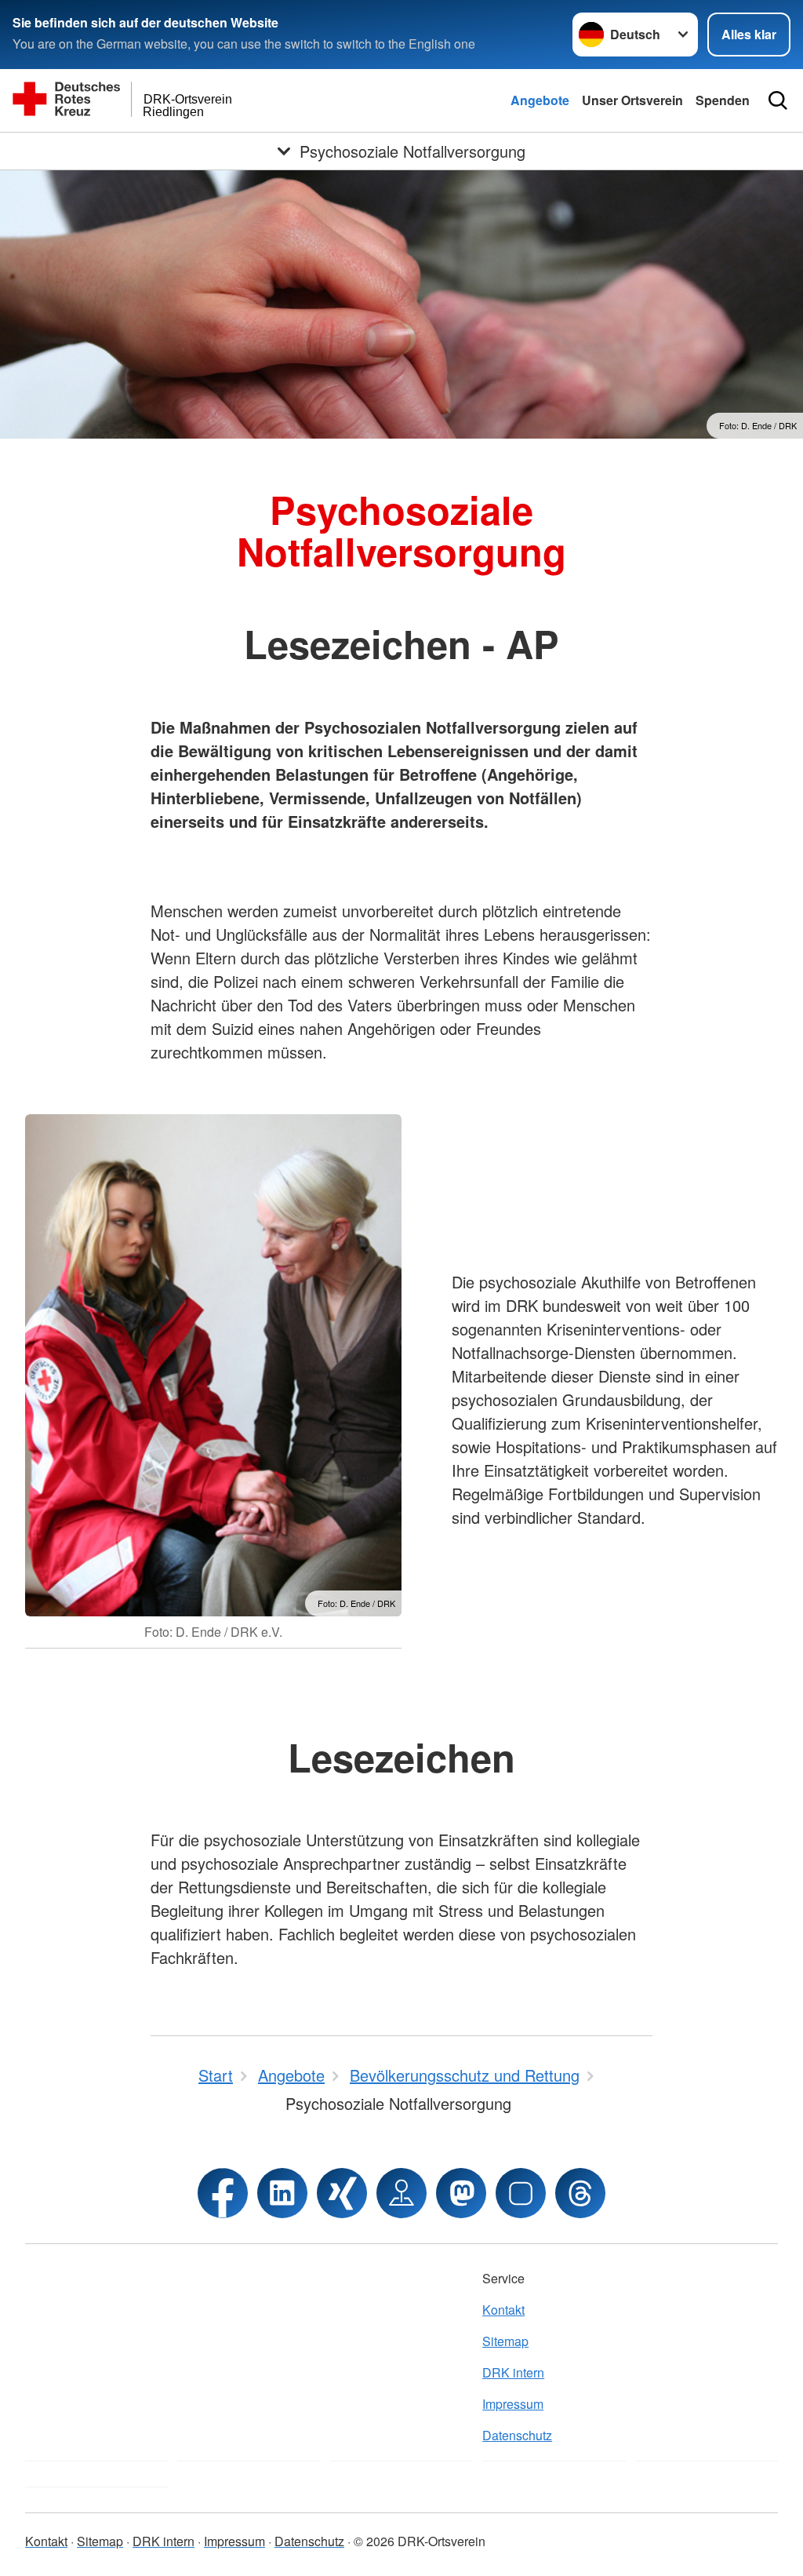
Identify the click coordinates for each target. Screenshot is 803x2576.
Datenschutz (517, 2435)
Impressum (513, 2404)
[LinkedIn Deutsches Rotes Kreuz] (282, 2193)
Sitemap (505, 2341)
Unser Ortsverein (632, 100)
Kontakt (503, 2310)
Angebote (540, 100)
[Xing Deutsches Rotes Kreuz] (342, 2193)
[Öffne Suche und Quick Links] (778, 100)
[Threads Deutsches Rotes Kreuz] (580, 2193)
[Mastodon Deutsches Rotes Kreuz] (461, 2193)
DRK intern (513, 2372)
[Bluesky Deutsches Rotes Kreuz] (521, 2193)
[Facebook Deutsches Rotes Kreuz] (223, 2193)
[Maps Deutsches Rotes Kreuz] (401, 2193)
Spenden (723, 100)
